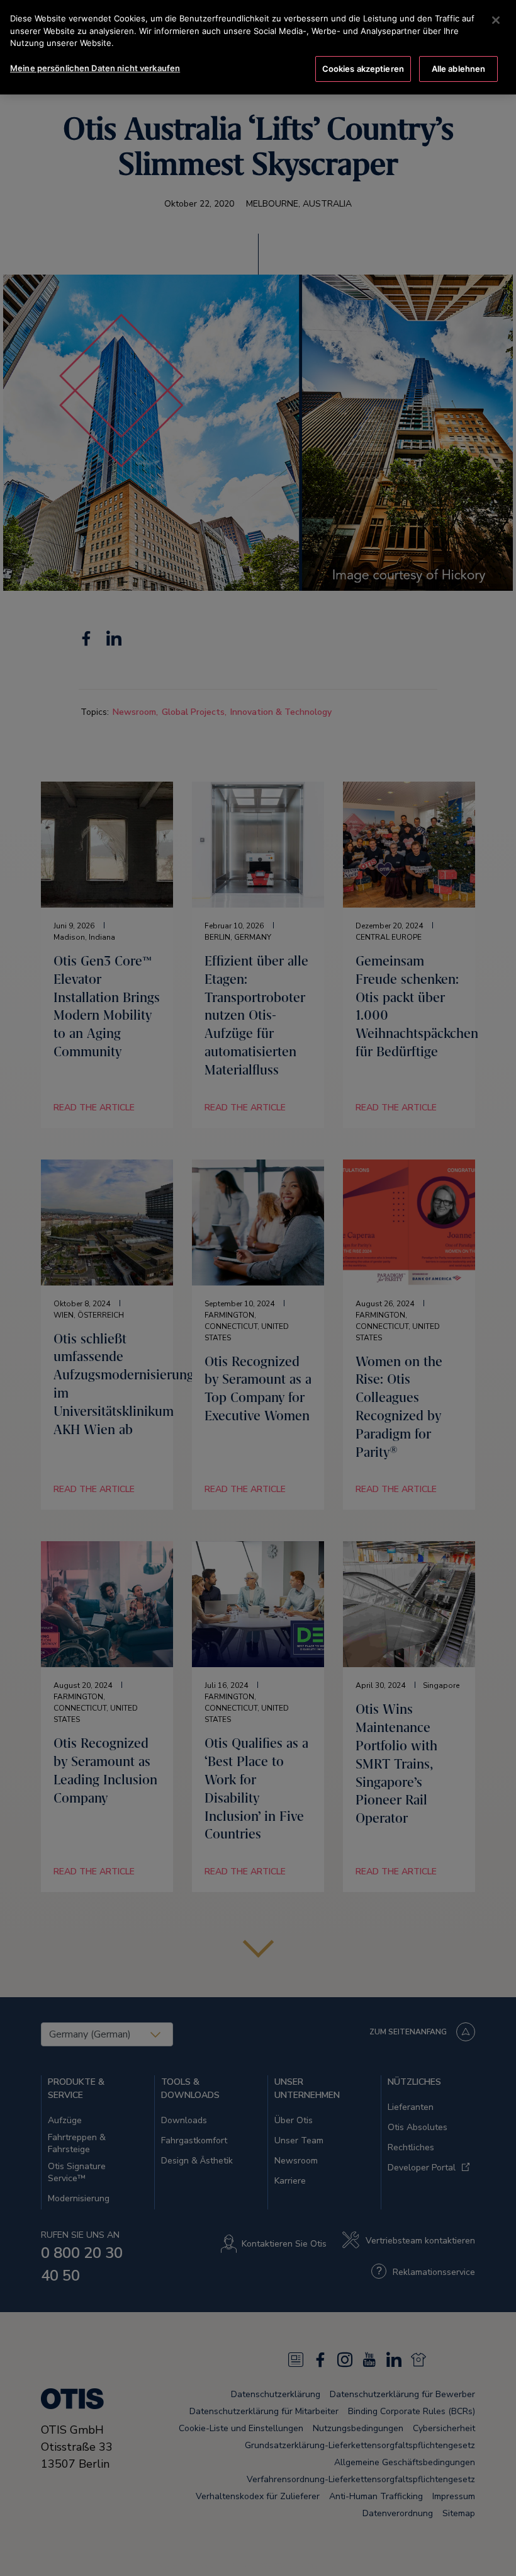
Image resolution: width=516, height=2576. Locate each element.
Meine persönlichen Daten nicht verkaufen (95, 68)
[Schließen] (496, 20)
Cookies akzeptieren (363, 69)
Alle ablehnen (459, 69)
